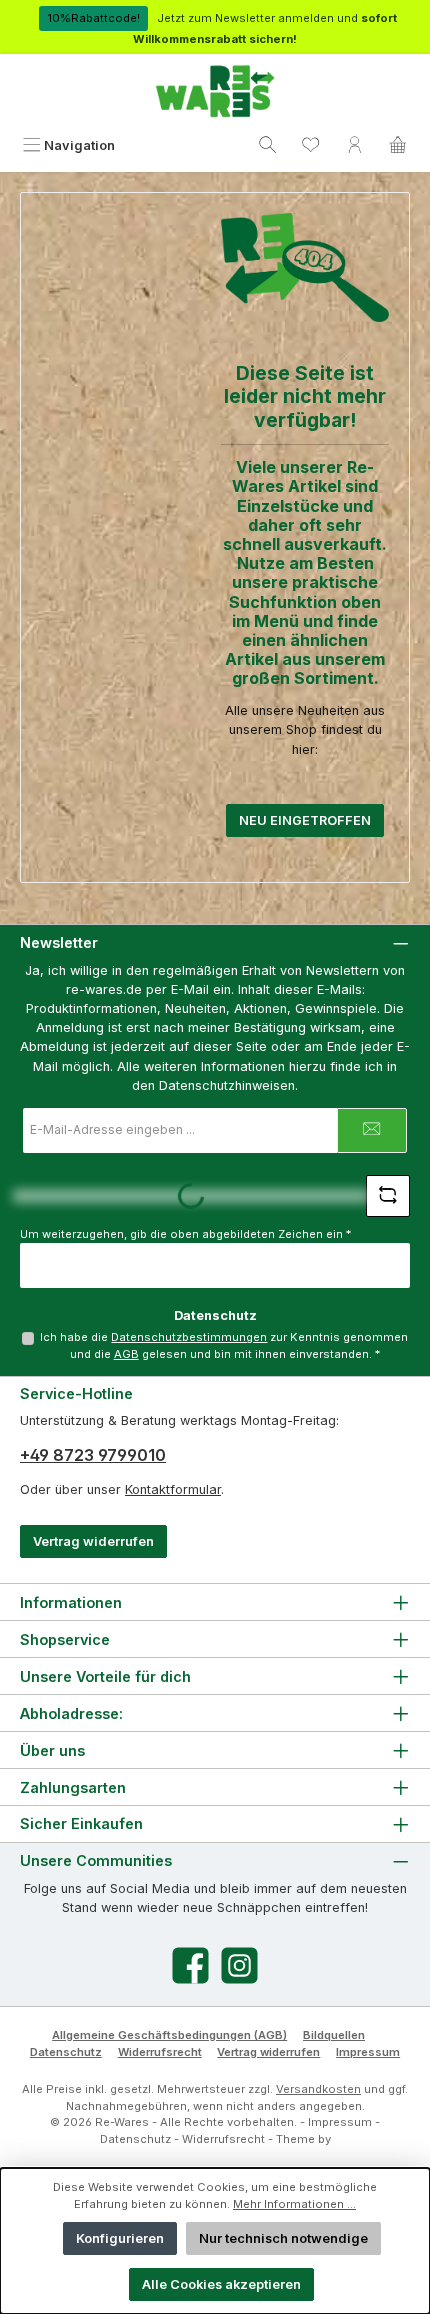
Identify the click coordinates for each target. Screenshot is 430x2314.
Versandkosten (318, 2089)
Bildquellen (334, 2035)
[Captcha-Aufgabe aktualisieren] (388, 1196)
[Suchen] (268, 145)
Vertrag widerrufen (93, 1541)
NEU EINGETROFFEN (305, 820)
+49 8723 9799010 (93, 1455)
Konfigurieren (120, 2238)
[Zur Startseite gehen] (215, 92)
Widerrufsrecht (160, 2052)
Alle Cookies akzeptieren (221, 2284)
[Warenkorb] (398, 145)
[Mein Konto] (355, 145)
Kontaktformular (173, 1489)
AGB (126, 1354)
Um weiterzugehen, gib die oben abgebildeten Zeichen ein (185, 1234)
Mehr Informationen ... (294, 2204)
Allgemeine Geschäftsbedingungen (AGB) (169, 2035)
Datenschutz (66, 2052)
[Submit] (372, 1130)
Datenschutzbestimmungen (189, 1337)
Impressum (368, 2052)
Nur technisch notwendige (283, 2238)
